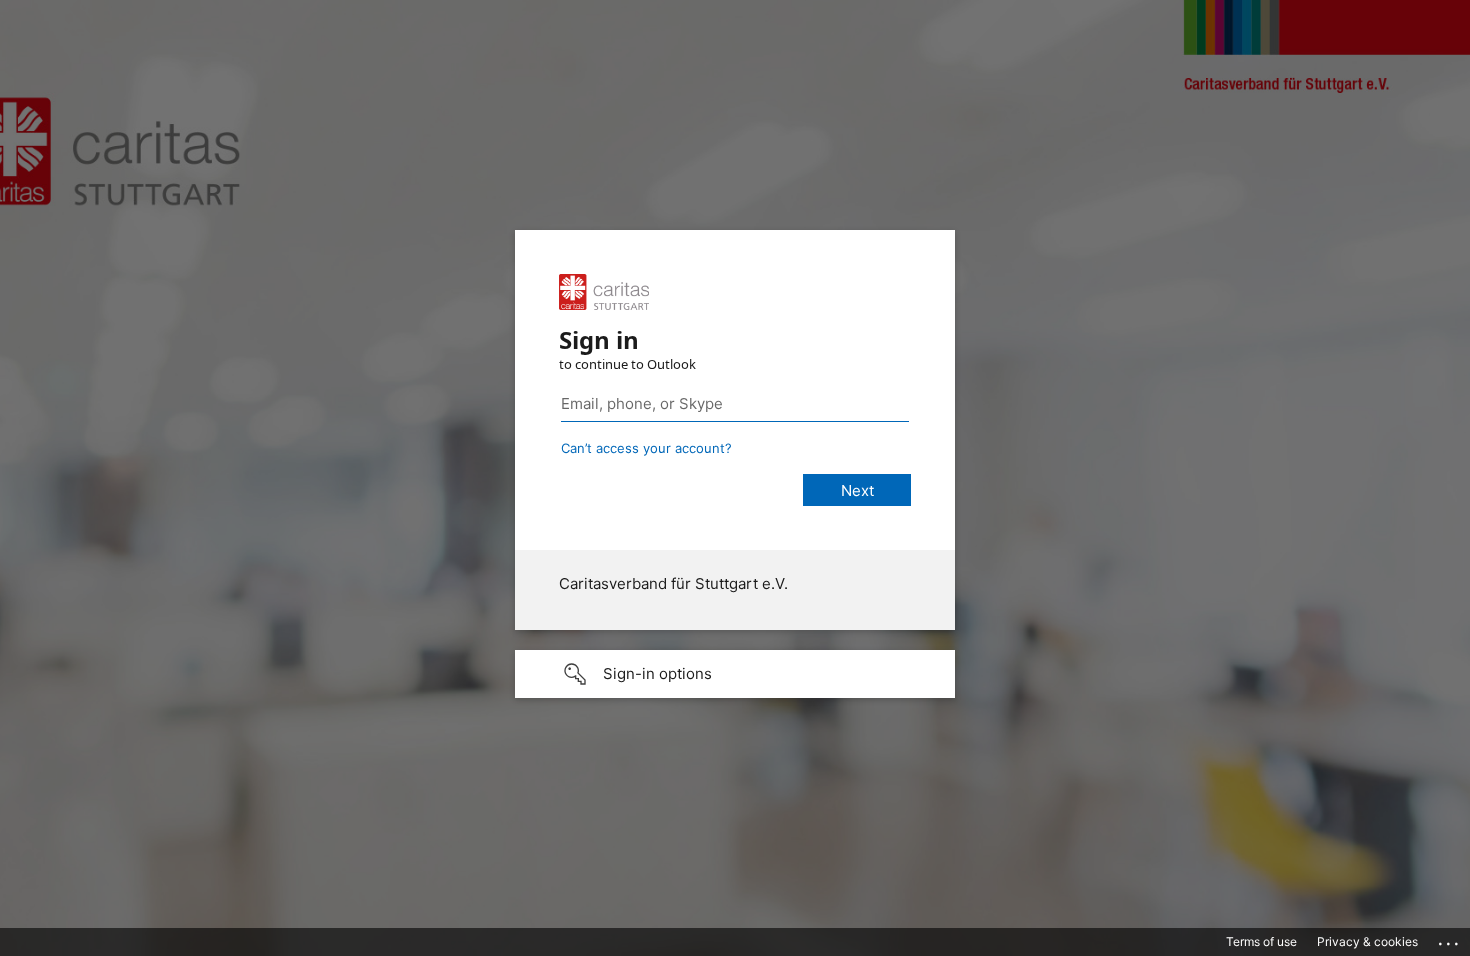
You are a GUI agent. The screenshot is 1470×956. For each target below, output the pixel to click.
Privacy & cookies (1367, 941)
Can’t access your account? (646, 448)
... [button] (1450, 939)
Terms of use (1261, 941)
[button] (735, 674)
